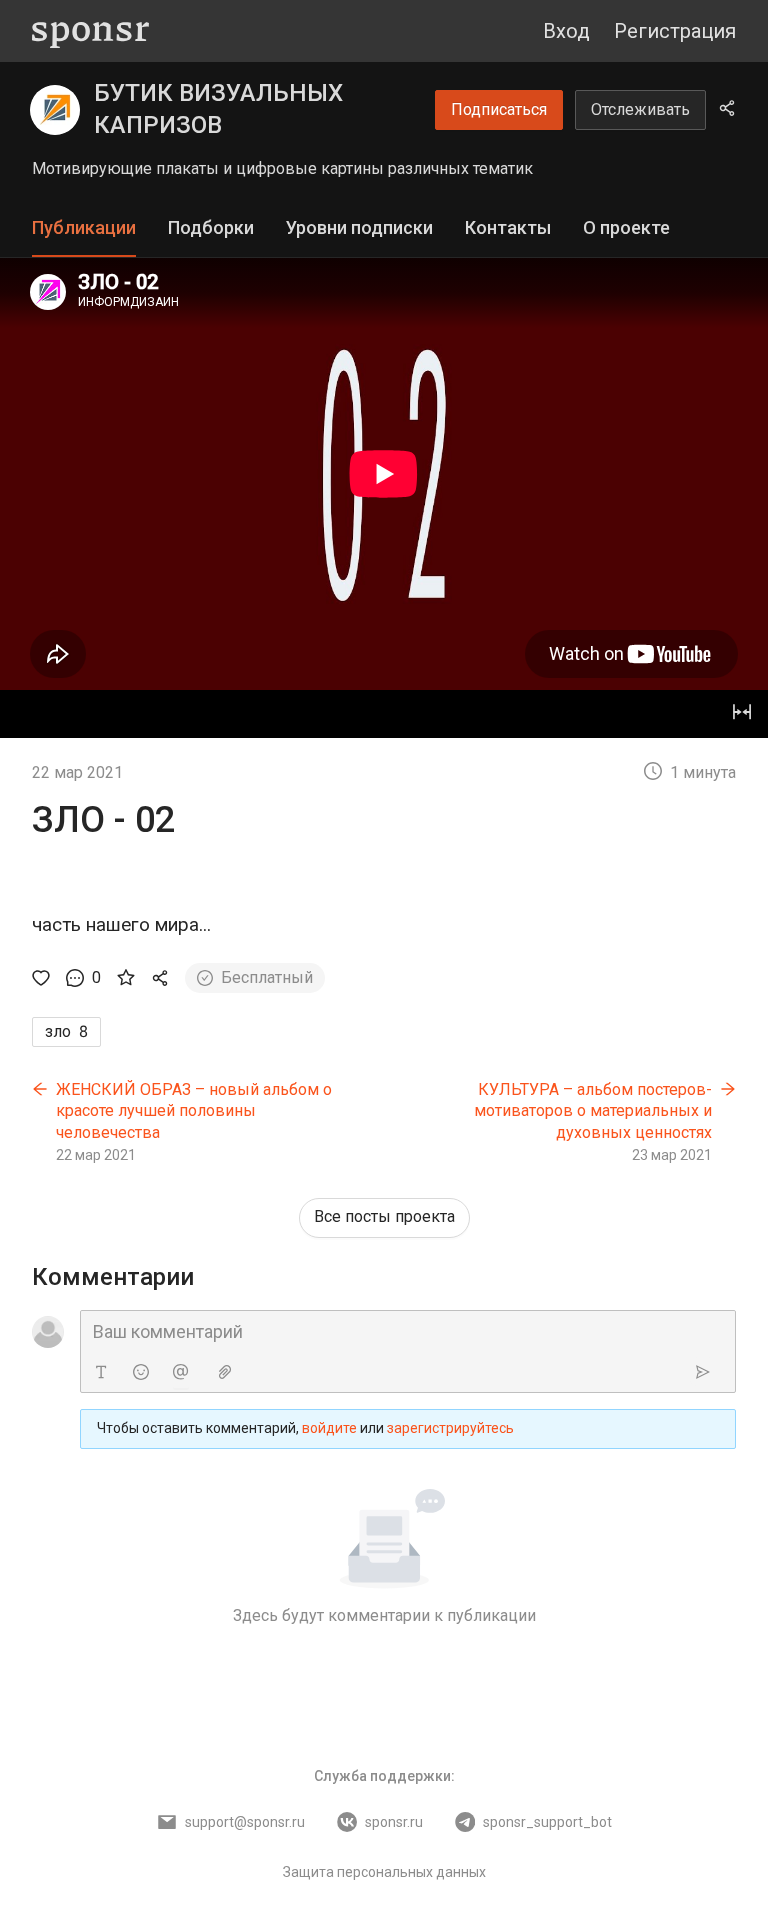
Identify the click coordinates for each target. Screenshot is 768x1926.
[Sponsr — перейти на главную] (90, 31)
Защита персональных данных (384, 1872)
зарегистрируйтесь (450, 1428)
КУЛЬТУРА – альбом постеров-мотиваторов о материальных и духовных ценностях (593, 1111)
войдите (329, 1428)
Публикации (84, 227)
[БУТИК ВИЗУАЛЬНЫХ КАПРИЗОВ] (55, 110)
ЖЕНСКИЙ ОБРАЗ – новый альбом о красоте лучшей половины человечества (194, 1111)
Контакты (508, 227)
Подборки (211, 227)
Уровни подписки (359, 227)
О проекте (626, 227)
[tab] (84, 228)
